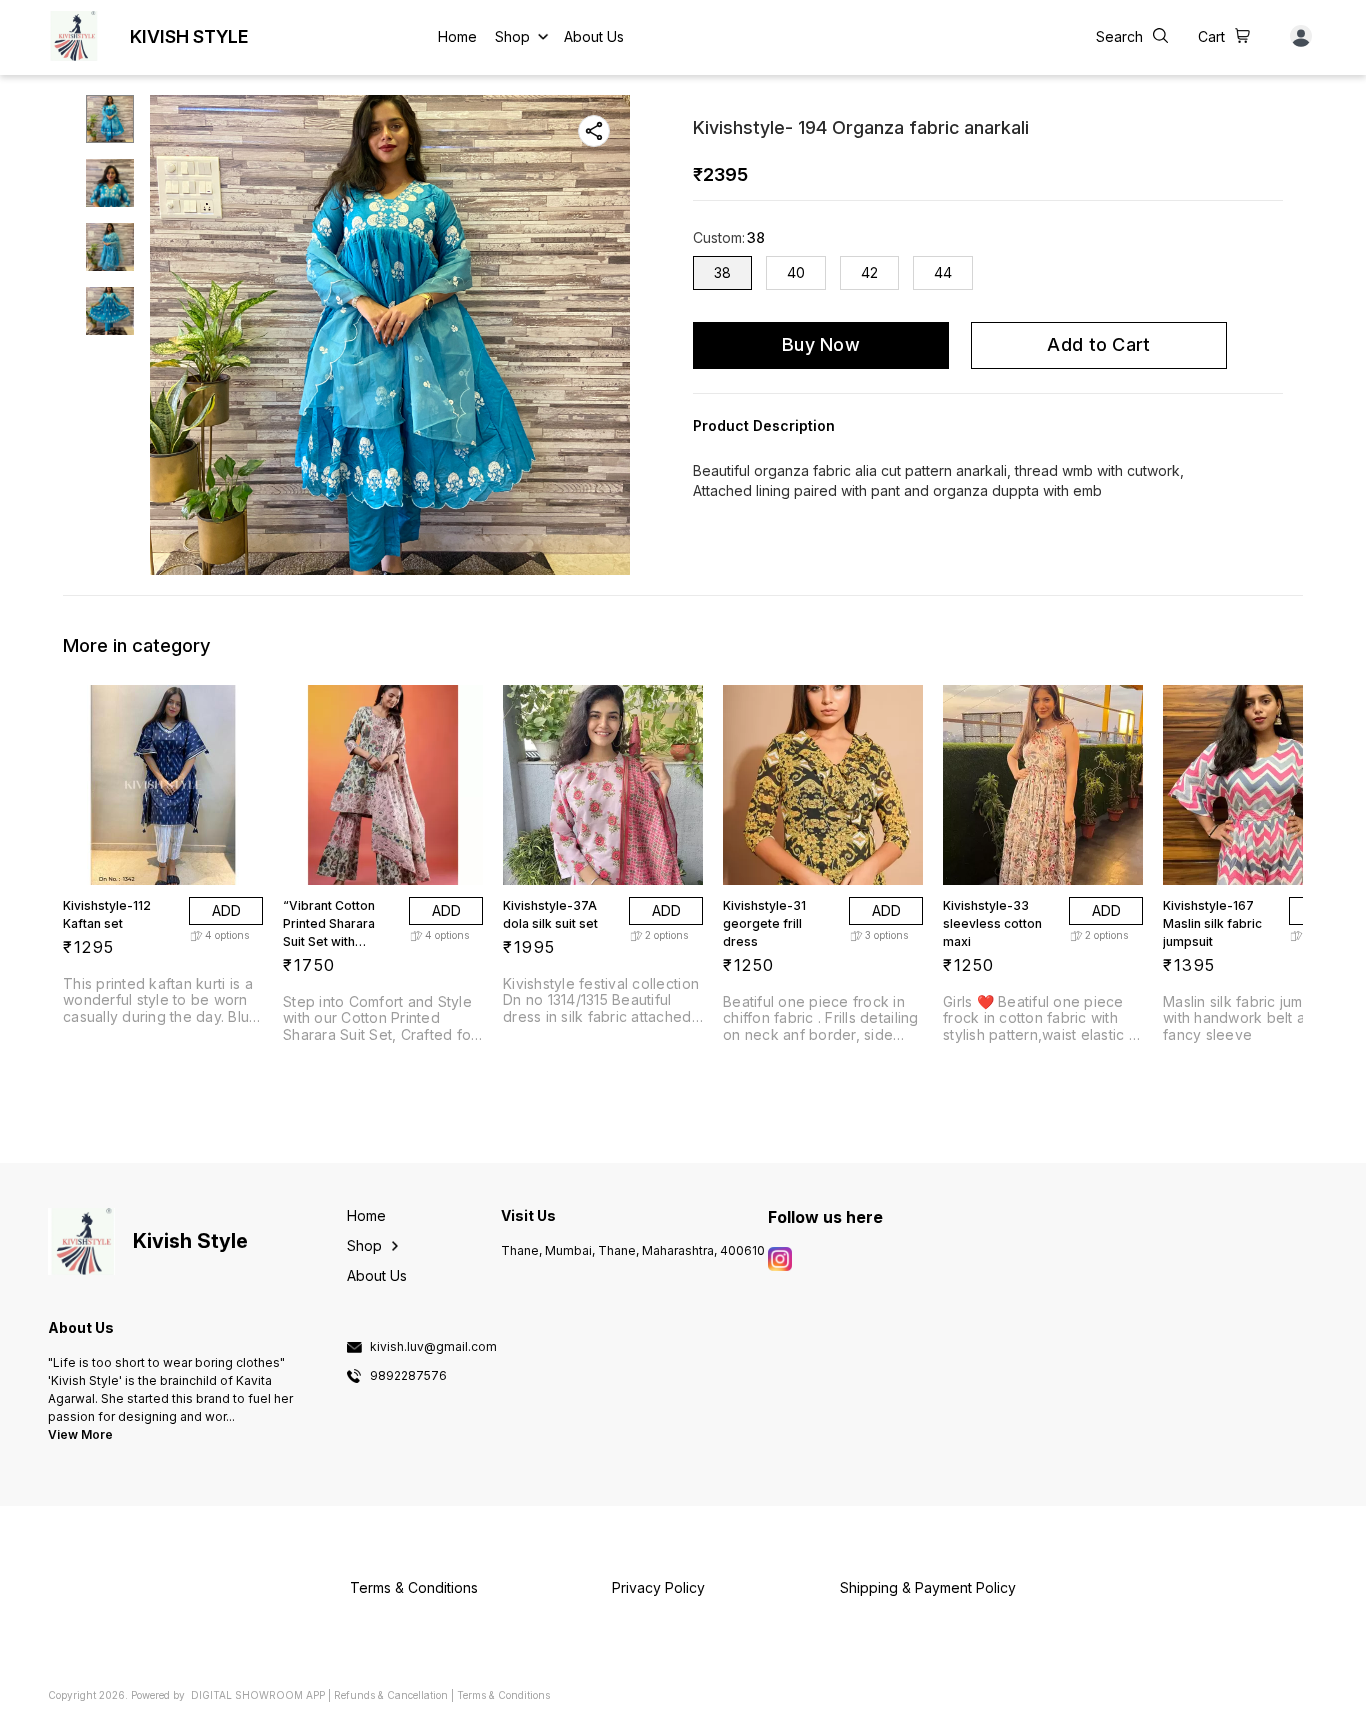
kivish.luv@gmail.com (433, 1347)
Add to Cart (1098, 344)
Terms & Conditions (503, 1695)
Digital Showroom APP (258, 1695)
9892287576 (408, 1376)
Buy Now (821, 344)
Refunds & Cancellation (391, 1695)
